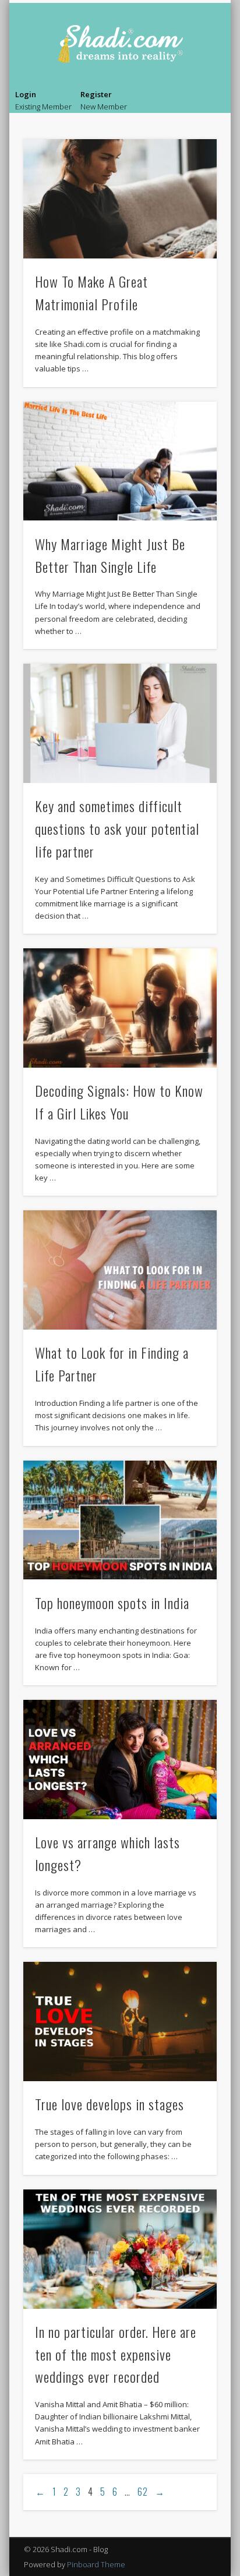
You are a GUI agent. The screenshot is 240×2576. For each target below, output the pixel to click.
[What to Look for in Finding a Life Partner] (120, 1270)
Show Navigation (210, 102)
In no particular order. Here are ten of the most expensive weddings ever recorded (116, 2354)
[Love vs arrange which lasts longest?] (120, 1760)
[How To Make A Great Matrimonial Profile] (120, 199)
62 (143, 2492)
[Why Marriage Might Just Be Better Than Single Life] (120, 461)
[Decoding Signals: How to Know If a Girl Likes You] (120, 1008)
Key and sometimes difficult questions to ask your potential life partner (117, 828)
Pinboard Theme (96, 2564)
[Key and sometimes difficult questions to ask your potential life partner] (120, 723)
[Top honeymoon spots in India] (120, 1520)
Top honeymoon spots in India (112, 1603)
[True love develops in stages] (120, 2022)
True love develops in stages (110, 2104)
